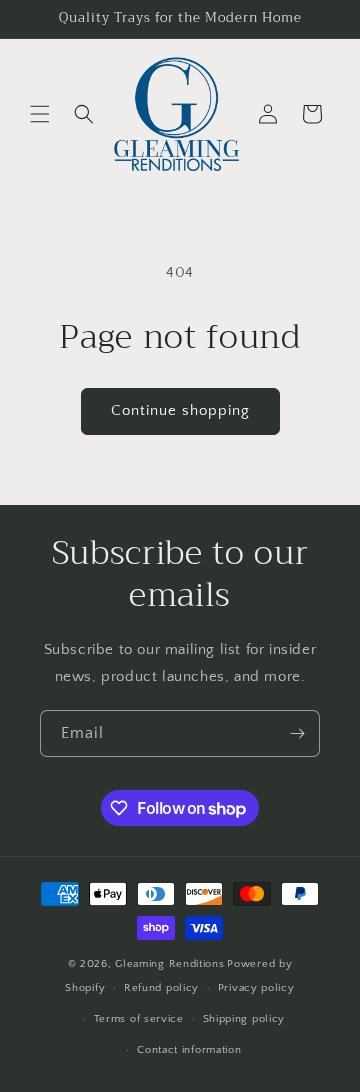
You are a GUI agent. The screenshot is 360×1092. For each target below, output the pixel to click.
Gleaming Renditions (169, 964)
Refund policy (161, 988)
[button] (40, 114)
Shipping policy (244, 1019)
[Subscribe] (297, 733)
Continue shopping (180, 410)
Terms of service (139, 1019)
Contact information (189, 1050)
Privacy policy (256, 988)
